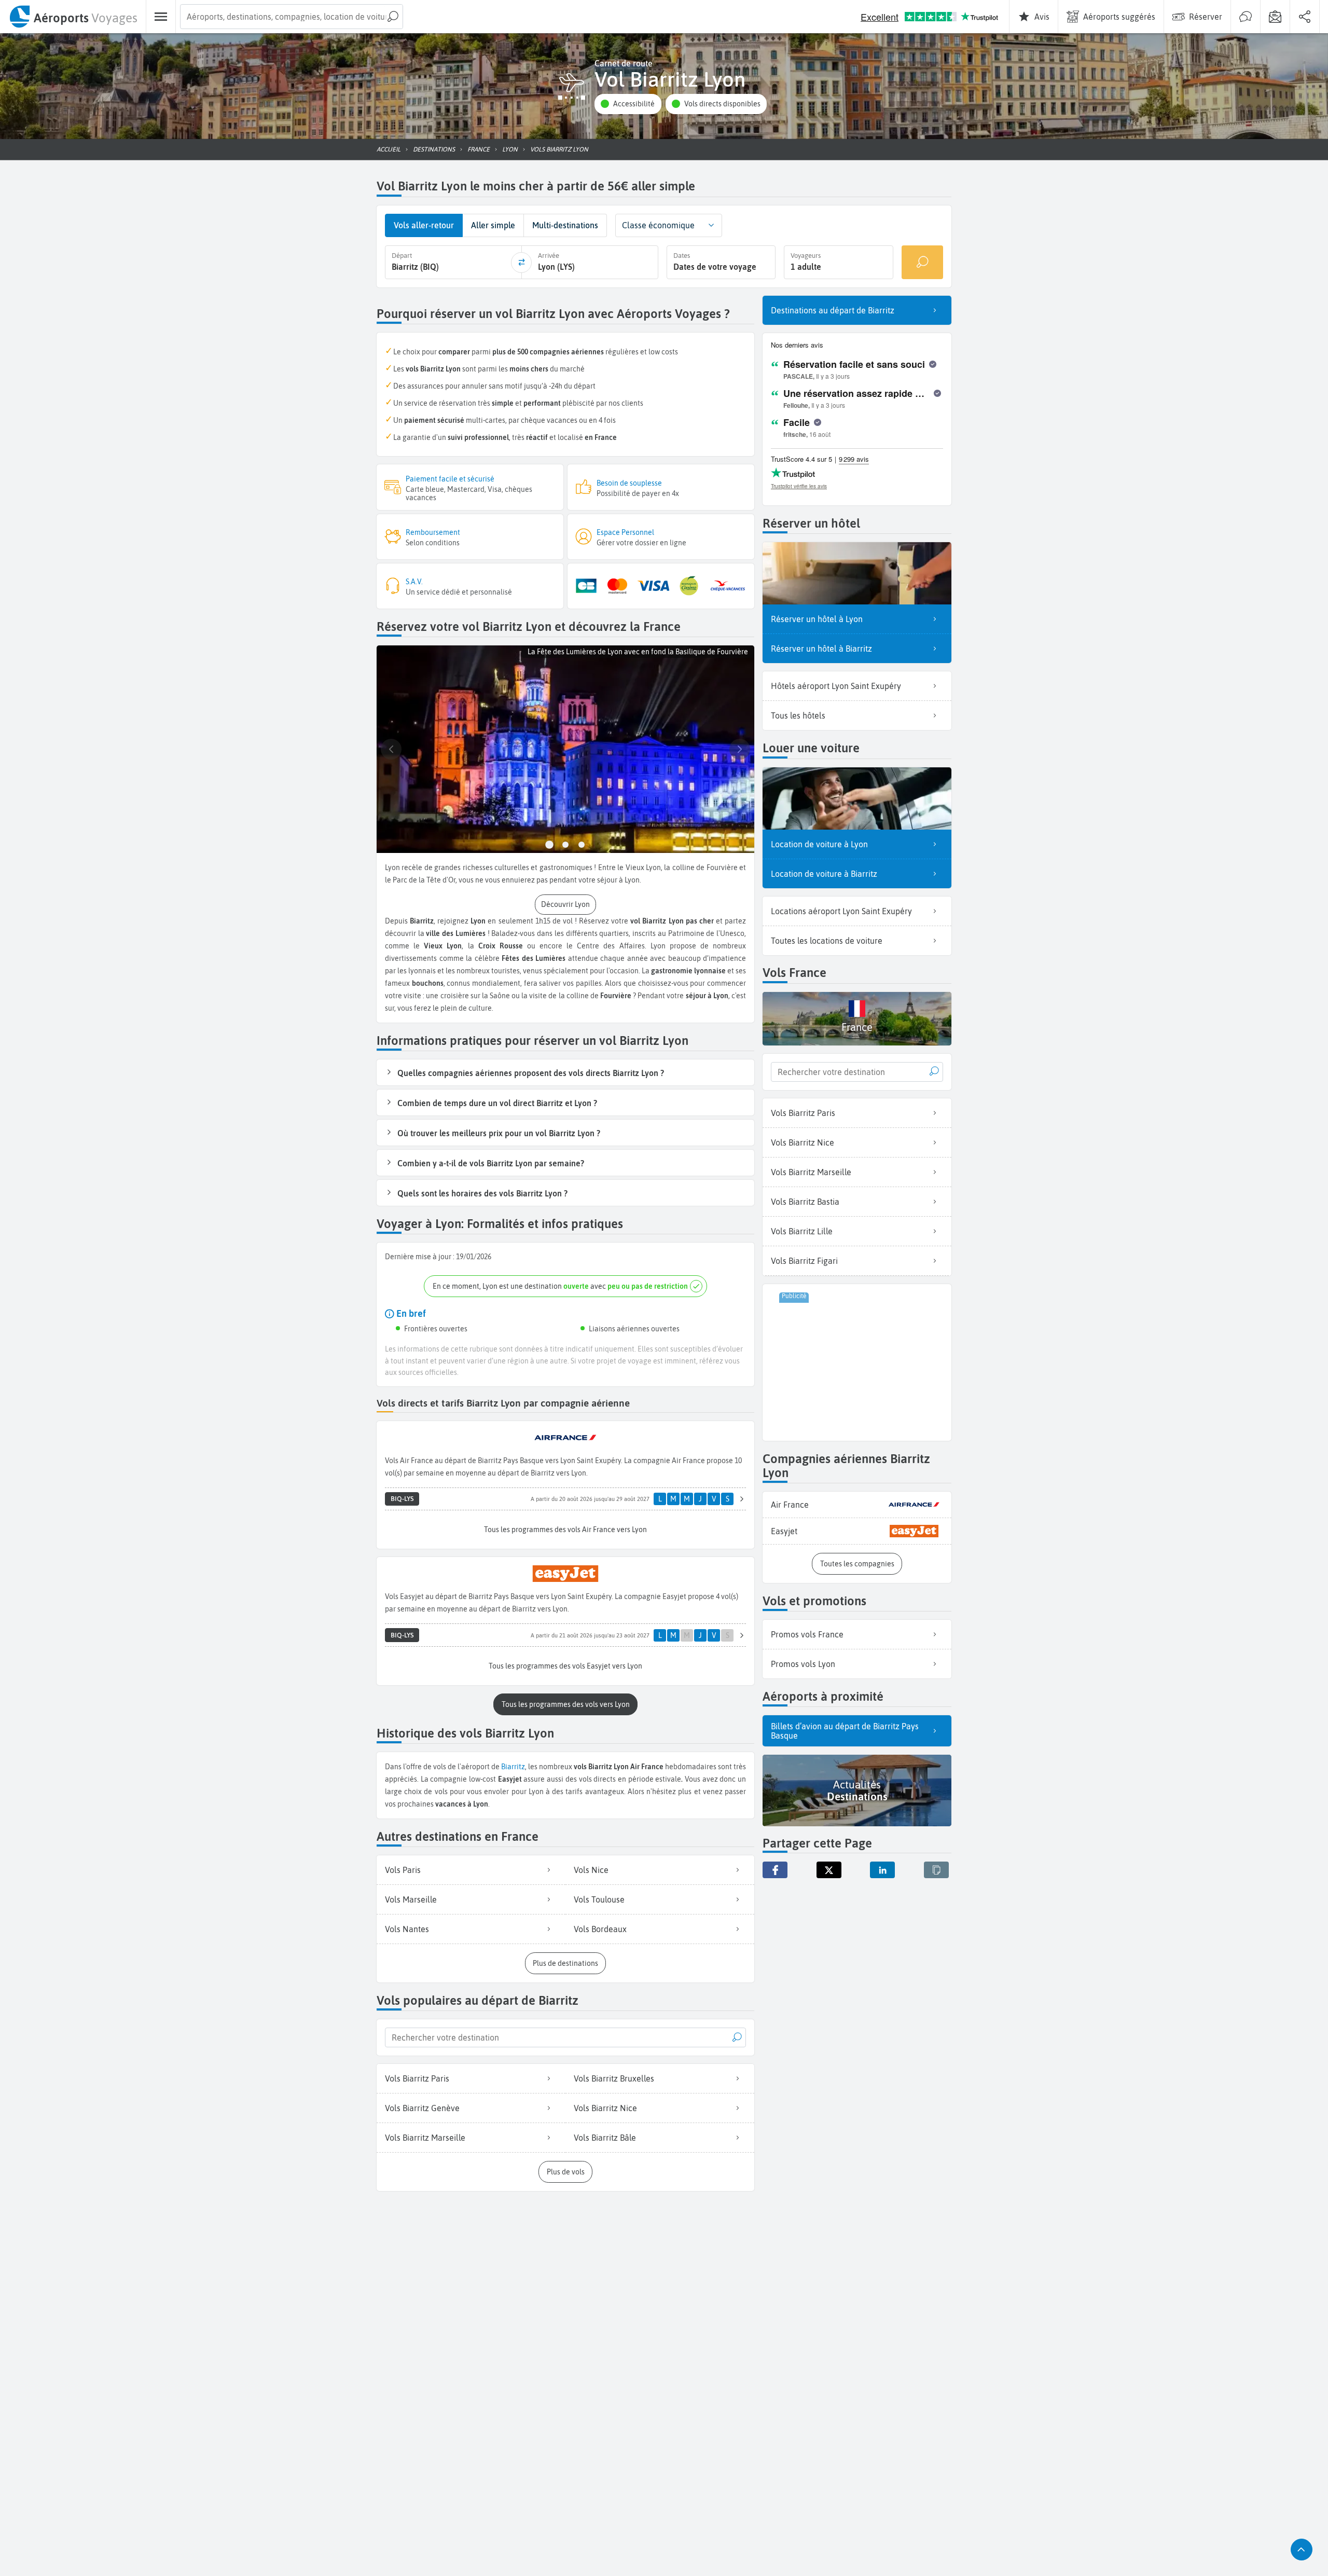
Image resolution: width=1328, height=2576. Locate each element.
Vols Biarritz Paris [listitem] (417, 2078)
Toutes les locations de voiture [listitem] (827, 941)
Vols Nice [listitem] (591, 1870)
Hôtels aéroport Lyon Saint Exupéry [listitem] (836, 686)
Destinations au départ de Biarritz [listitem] (833, 310)
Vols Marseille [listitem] (411, 1899)
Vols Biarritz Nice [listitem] (605, 2108)
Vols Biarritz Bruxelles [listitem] (614, 2078)
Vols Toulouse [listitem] (599, 1899)
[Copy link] (936, 1870)
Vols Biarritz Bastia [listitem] (805, 1202)
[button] (628, 104)
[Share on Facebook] (775, 1870)
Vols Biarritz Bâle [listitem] (605, 2138)
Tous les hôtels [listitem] (798, 715)
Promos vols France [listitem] (807, 1634)
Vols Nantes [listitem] (407, 1929)
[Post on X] (829, 1870)
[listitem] (857, 1505)
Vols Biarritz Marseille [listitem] (425, 2138)
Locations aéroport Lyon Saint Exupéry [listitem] (841, 911)
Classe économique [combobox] (658, 225)
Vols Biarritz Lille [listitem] (802, 1231)
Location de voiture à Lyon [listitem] (819, 844)
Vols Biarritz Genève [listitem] (422, 2108)
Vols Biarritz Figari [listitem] (804, 1261)
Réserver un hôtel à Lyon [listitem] (817, 619)
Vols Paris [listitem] (403, 1870)
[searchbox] (292, 17)
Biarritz (513, 1767)
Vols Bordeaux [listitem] (600, 1929)
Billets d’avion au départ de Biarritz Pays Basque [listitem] (845, 1731)
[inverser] (521, 263)
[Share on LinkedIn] (882, 1870)
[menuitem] (73, 17)
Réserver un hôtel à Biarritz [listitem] (821, 649)
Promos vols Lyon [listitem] (803, 1664)
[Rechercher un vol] (922, 262)
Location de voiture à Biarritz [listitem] (824, 874)
